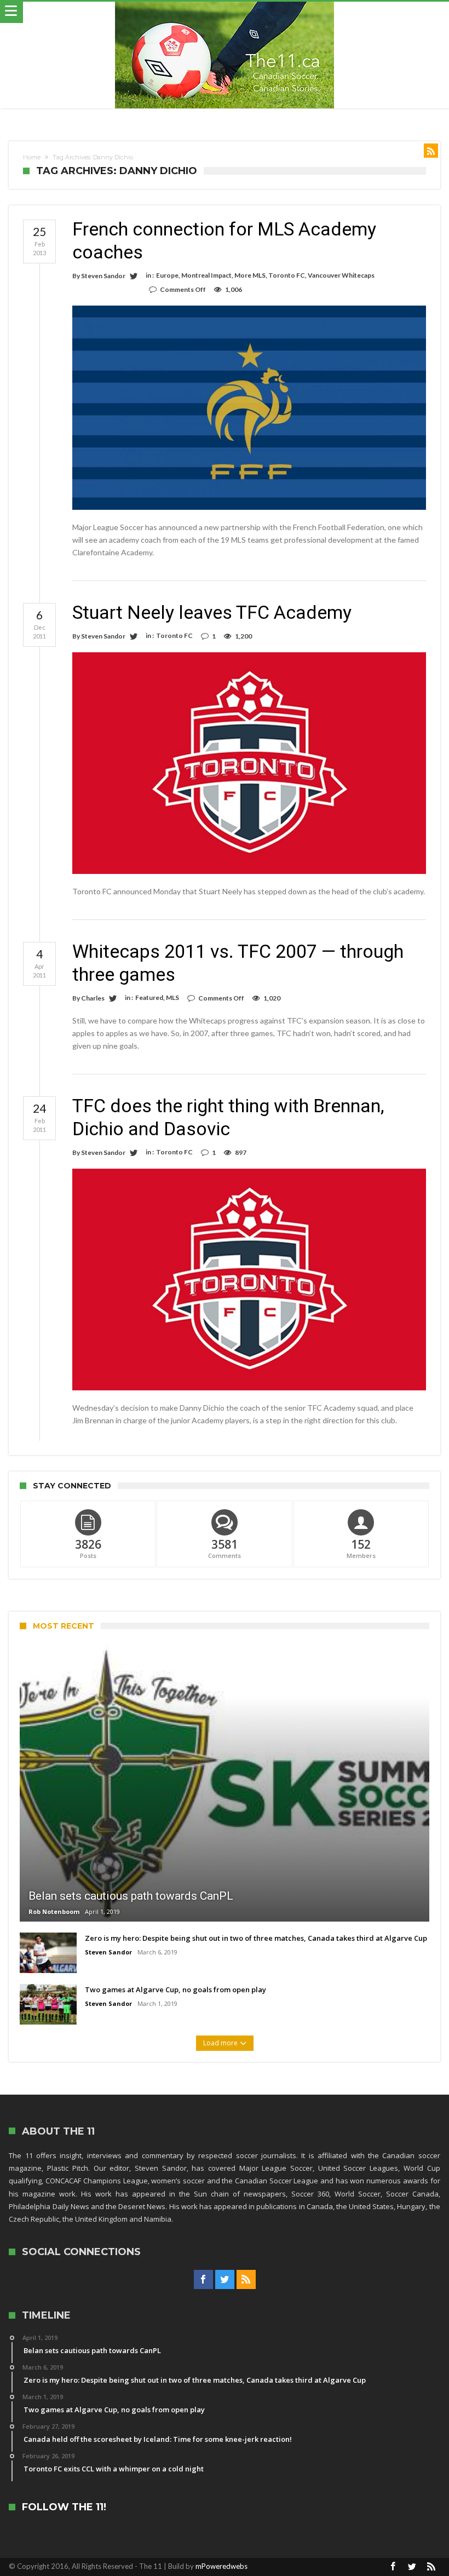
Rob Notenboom (54, 1911)
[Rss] (246, 2280)
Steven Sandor (103, 276)
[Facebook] (203, 2280)
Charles (93, 998)
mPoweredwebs (221, 2566)
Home (32, 157)
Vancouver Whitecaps (341, 275)
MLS (172, 997)
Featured (149, 997)
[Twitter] (225, 2280)
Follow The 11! (64, 2507)
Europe (167, 275)
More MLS (250, 275)
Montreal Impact (206, 275)
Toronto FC (287, 275)
